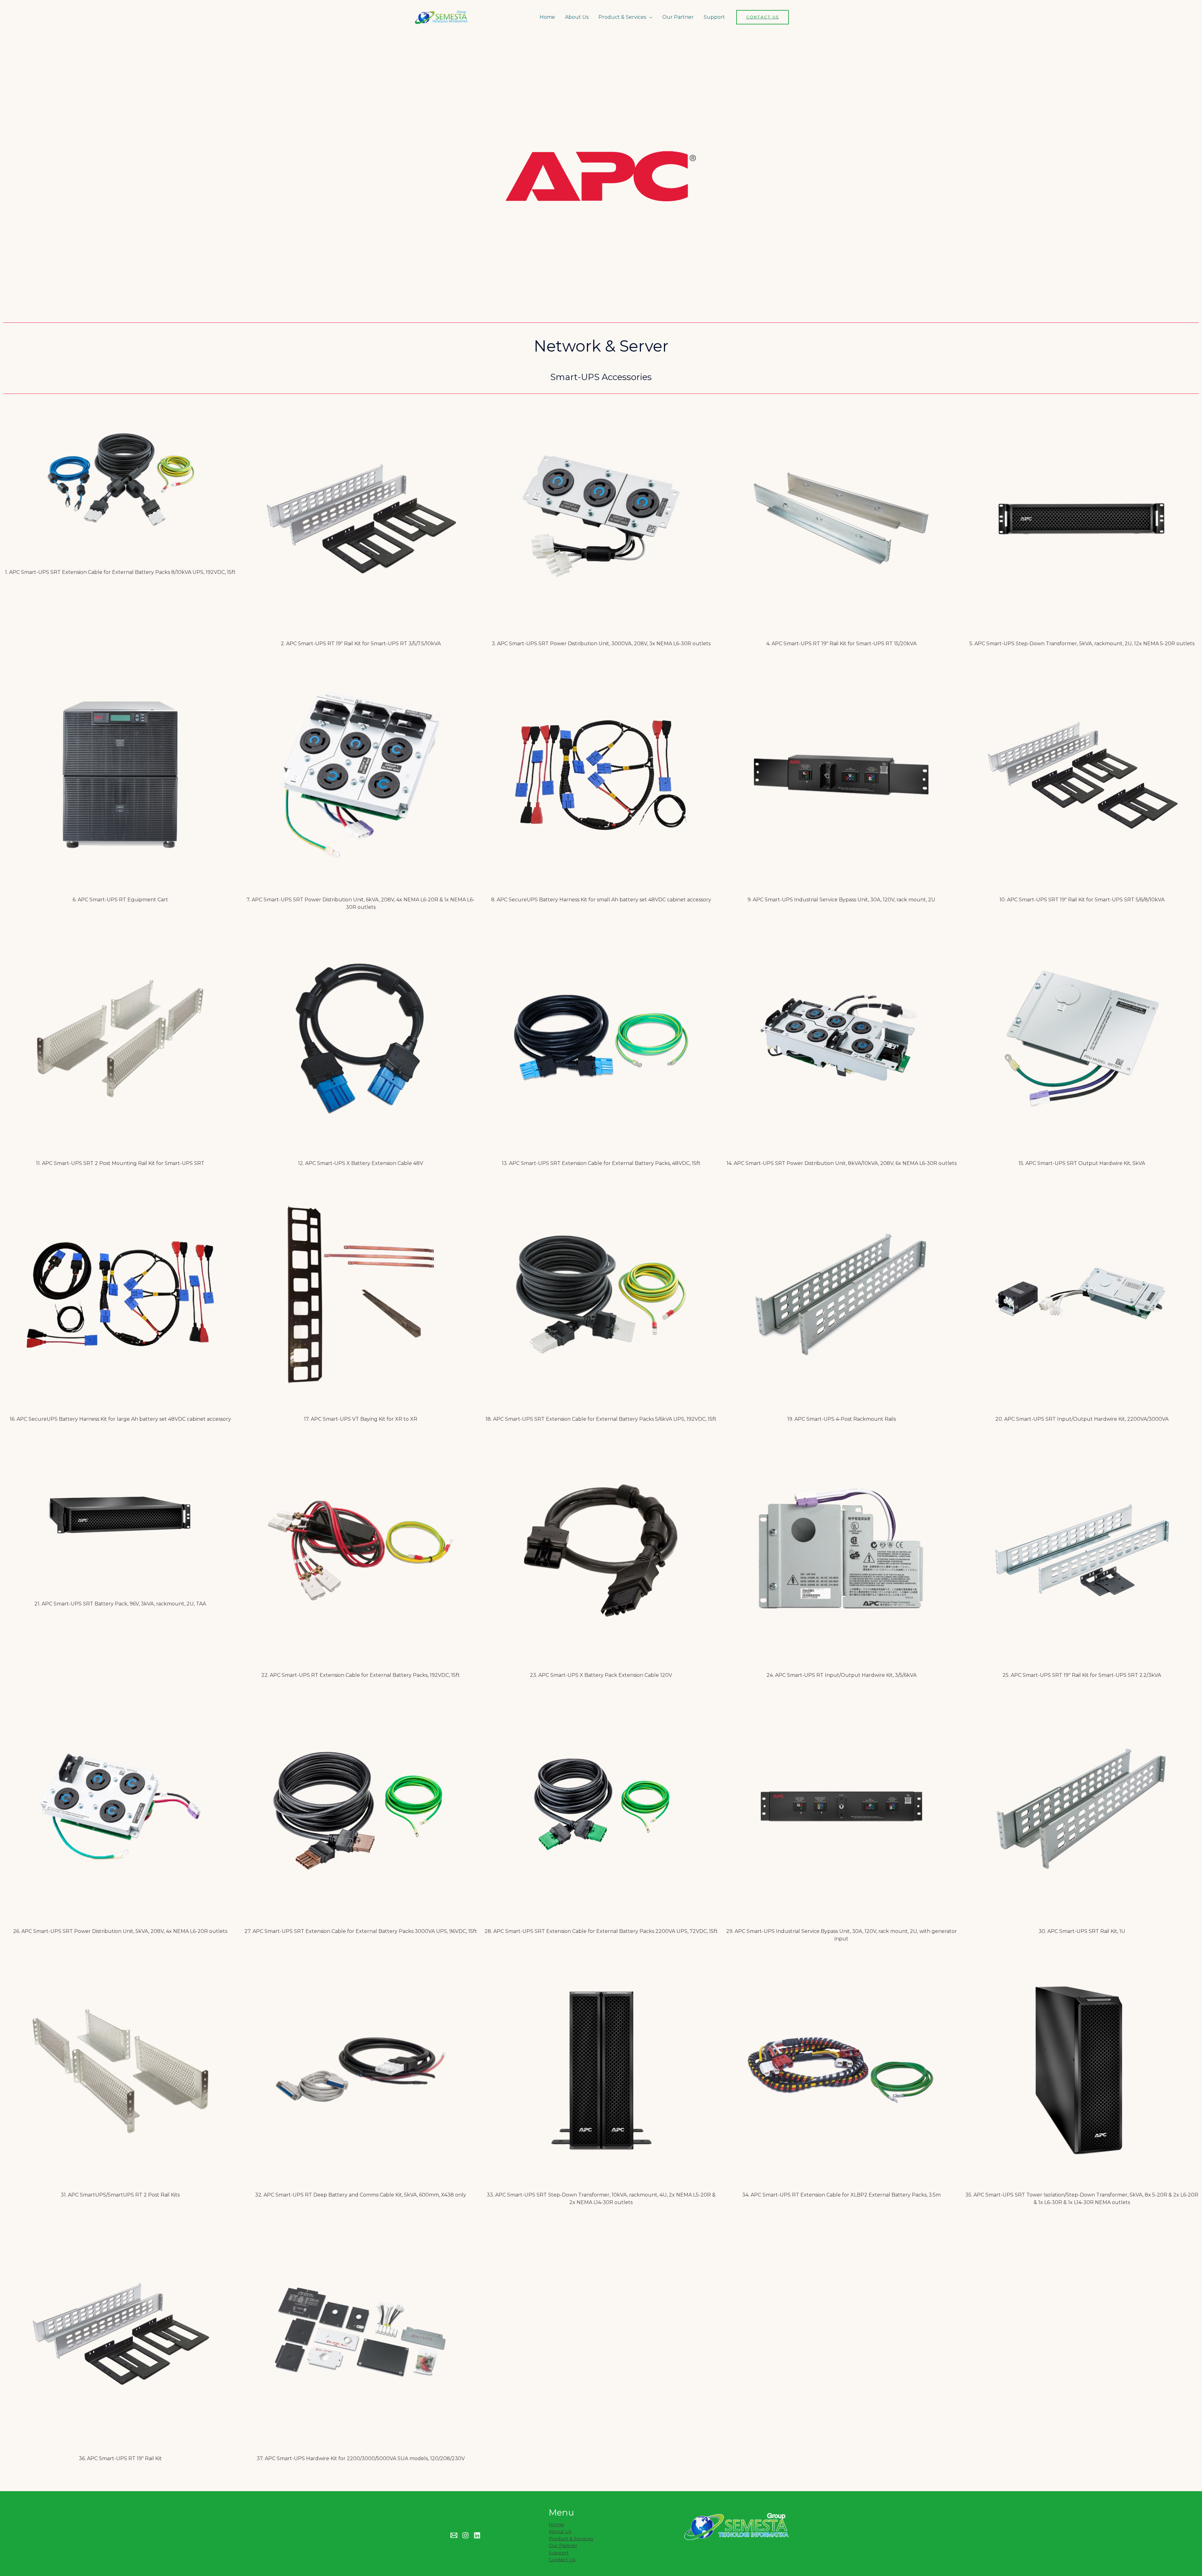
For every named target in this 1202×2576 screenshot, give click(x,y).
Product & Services (622, 17)
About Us (577, 17)
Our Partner (678, 17)
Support (714, 17)
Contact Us (562, 2560)
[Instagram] (465, 2535)
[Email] (454, 2535)
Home (547, 17)
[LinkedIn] (477, 2535)
